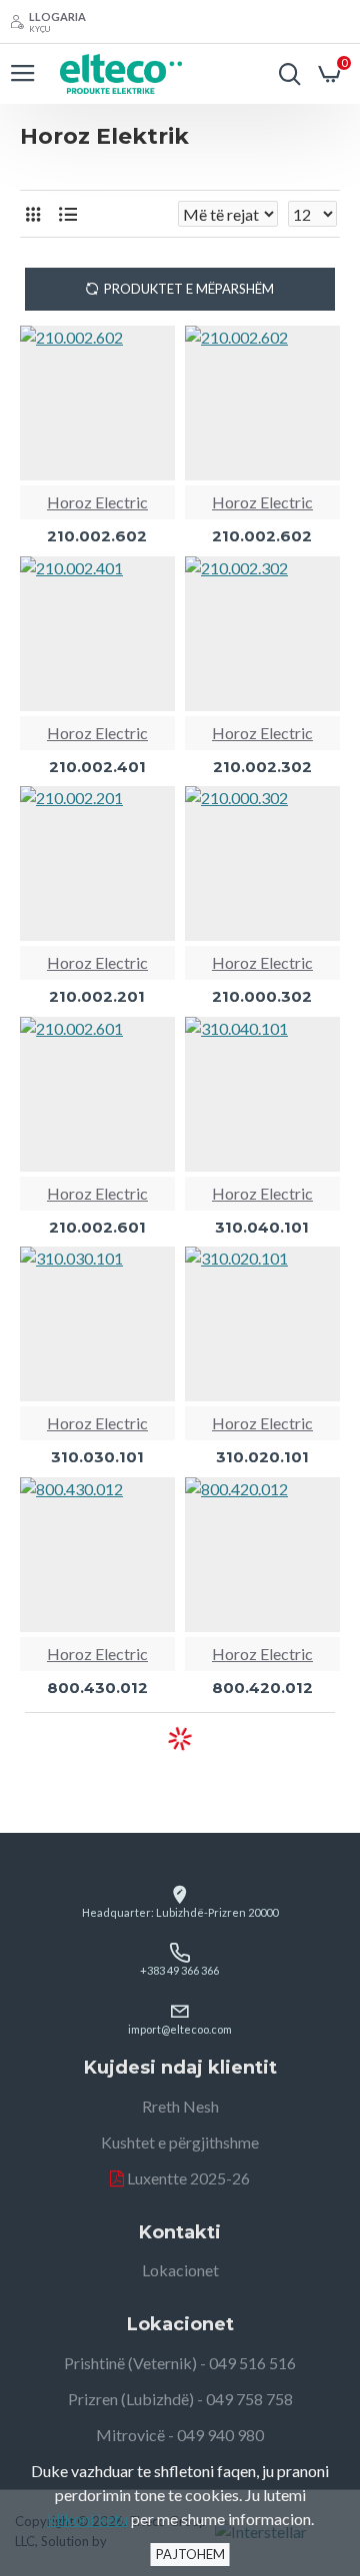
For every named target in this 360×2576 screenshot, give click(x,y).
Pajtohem (190, 2554)
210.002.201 (97, 996)
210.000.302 (262, 996)
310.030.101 (97, 1457)
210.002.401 (97, 767)
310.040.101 (262, 1227)
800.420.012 (262, 1688)
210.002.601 (97, 1227)
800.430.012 (97, 1688)
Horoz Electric (97, 502)
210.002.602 (97, 536)
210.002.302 (262, 767)
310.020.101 (262, 1457)
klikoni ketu (87, 2519)
